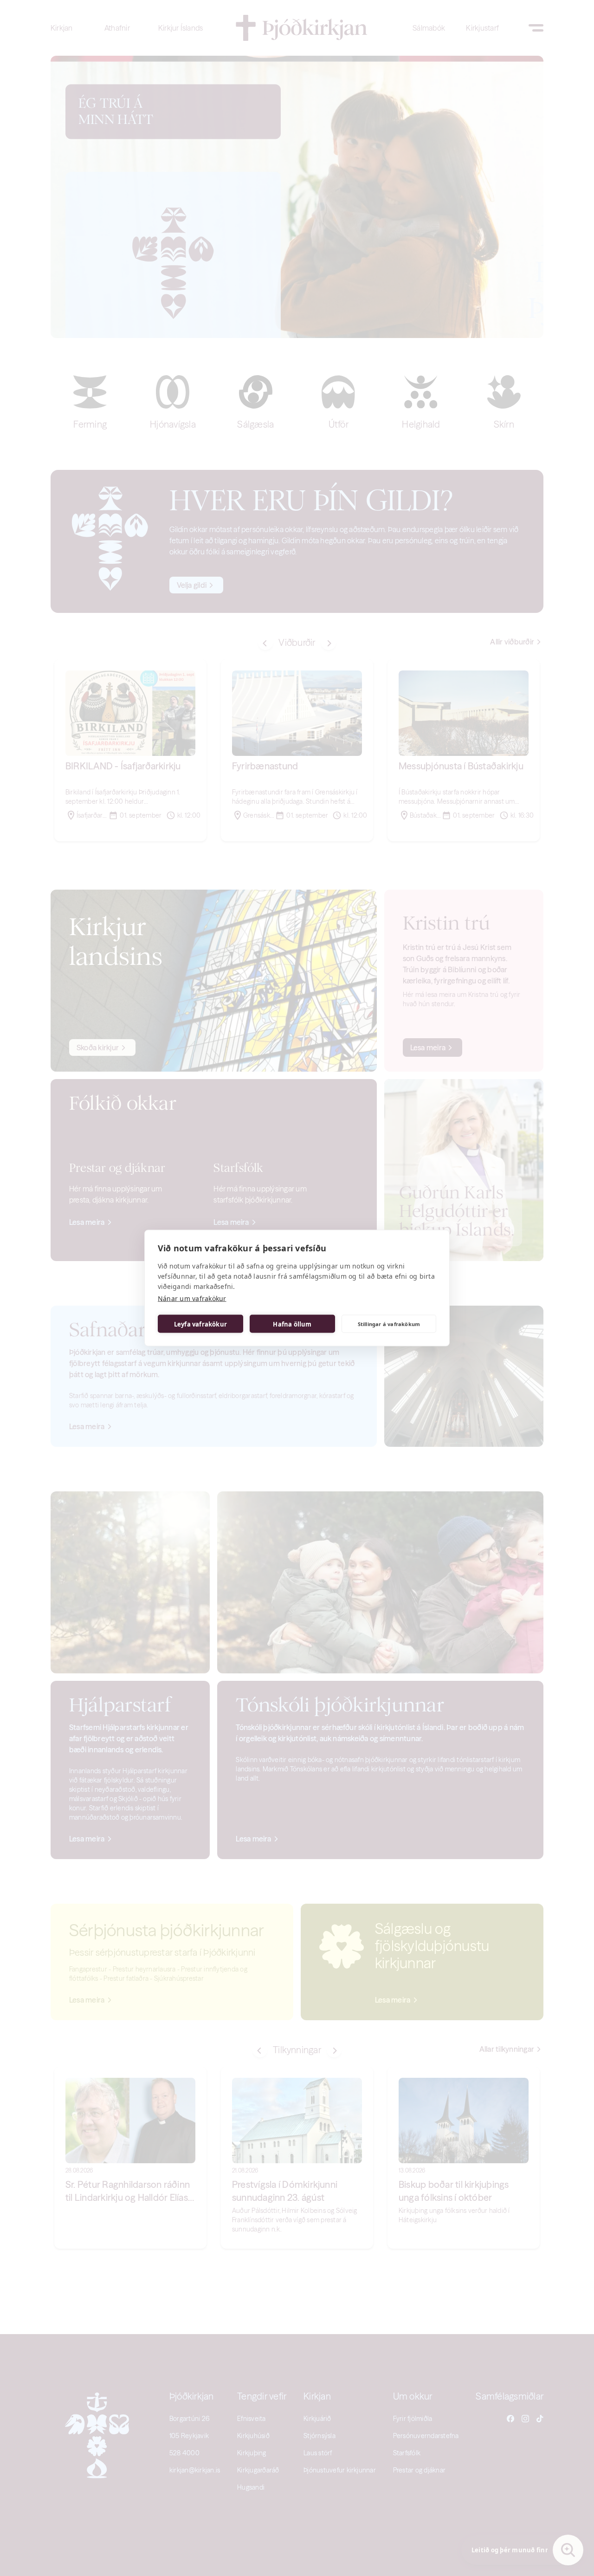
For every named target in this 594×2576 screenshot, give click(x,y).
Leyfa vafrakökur (200, 1324)
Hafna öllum (292, 1324)
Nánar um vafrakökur (192, 1298)
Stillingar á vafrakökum (389, 1324)
